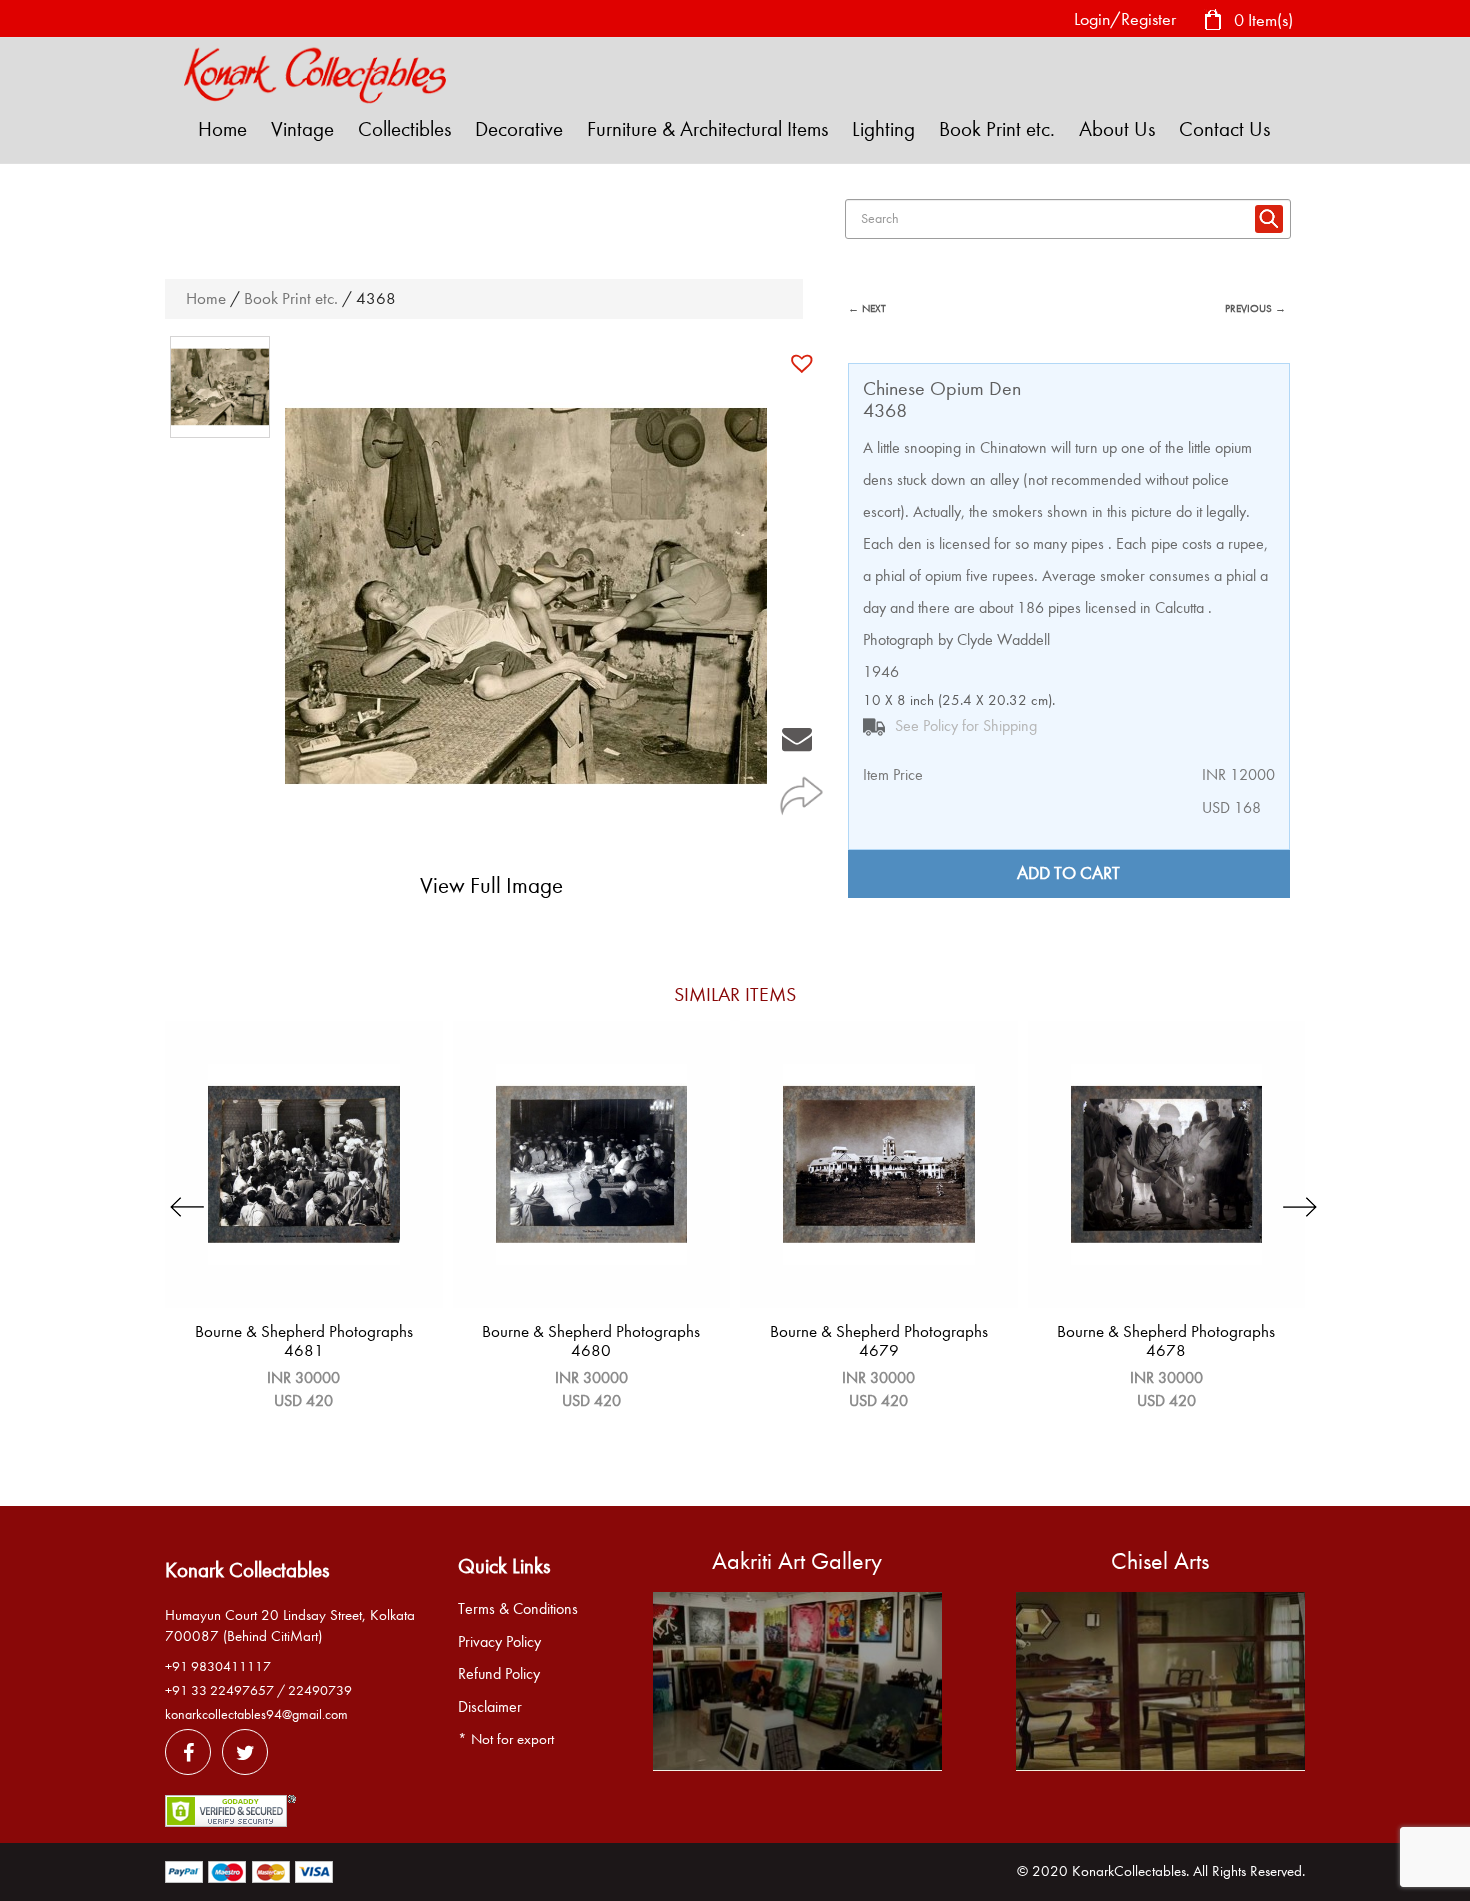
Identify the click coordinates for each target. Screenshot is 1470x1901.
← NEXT (867, 308)
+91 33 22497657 (219, 1690)
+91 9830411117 (218, 1666)
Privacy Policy (499, 1642)
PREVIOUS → (1255, 308)
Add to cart (1068, 873)
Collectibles (404, 129)
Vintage (302, 129)
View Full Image (491, 885)
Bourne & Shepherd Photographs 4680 (591, 1341)
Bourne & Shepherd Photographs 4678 (1166, 1341)
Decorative (519, 129)
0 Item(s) (1261, 19)
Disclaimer (490, 1707)
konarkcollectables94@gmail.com (256, 1714)
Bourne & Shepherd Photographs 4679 (879, 1341)
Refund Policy (499, 1674)
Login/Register (1125, 19)
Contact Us (1224, 129)
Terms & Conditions (518, 1609)
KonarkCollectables (1129, 1871)
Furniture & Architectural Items (707, 129)
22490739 (320, 1690)
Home (222, 129)
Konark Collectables (247, 1570)
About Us (1117, 129)
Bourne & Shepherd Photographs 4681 (304, 1341)
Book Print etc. (997, 129)
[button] (804, 363)
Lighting (883, 129)
